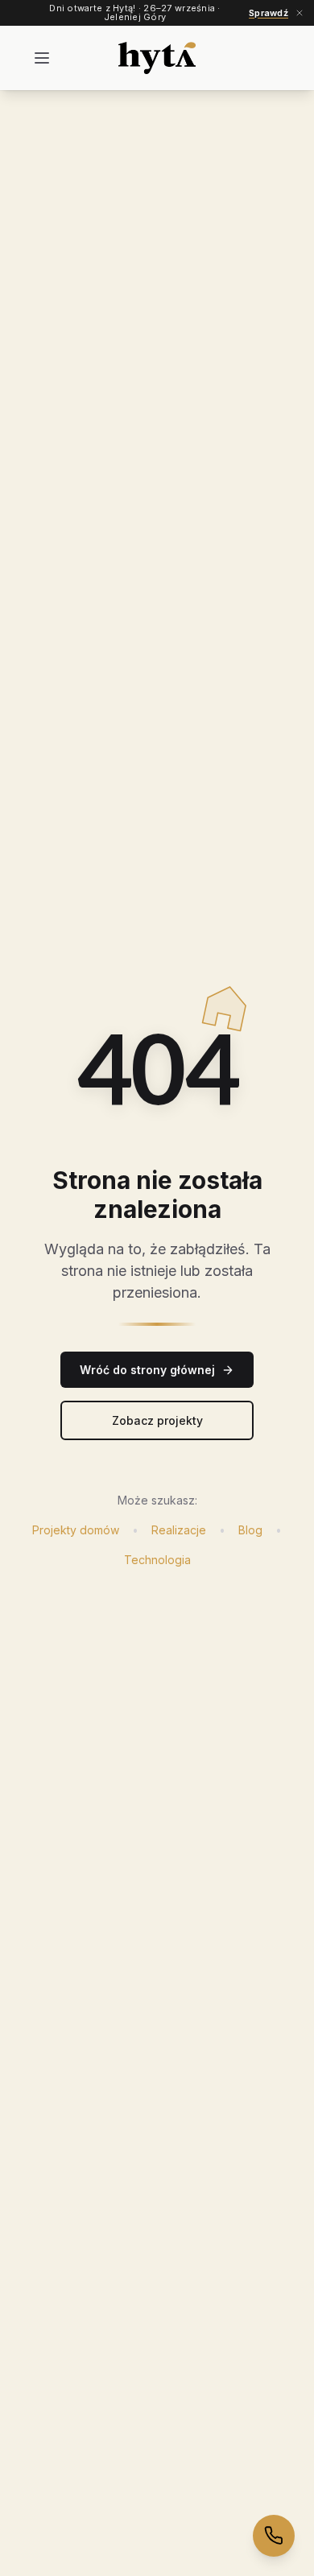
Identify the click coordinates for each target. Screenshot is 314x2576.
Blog (250, 1530)
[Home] (157, 58)
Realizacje (179, 1530)
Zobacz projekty (157, 1420)
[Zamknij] (300, 13)
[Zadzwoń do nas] (274, 2536)
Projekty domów (76, 1530)
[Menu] (42, 58)
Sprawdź (269, 13)
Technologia (157, 1560)
